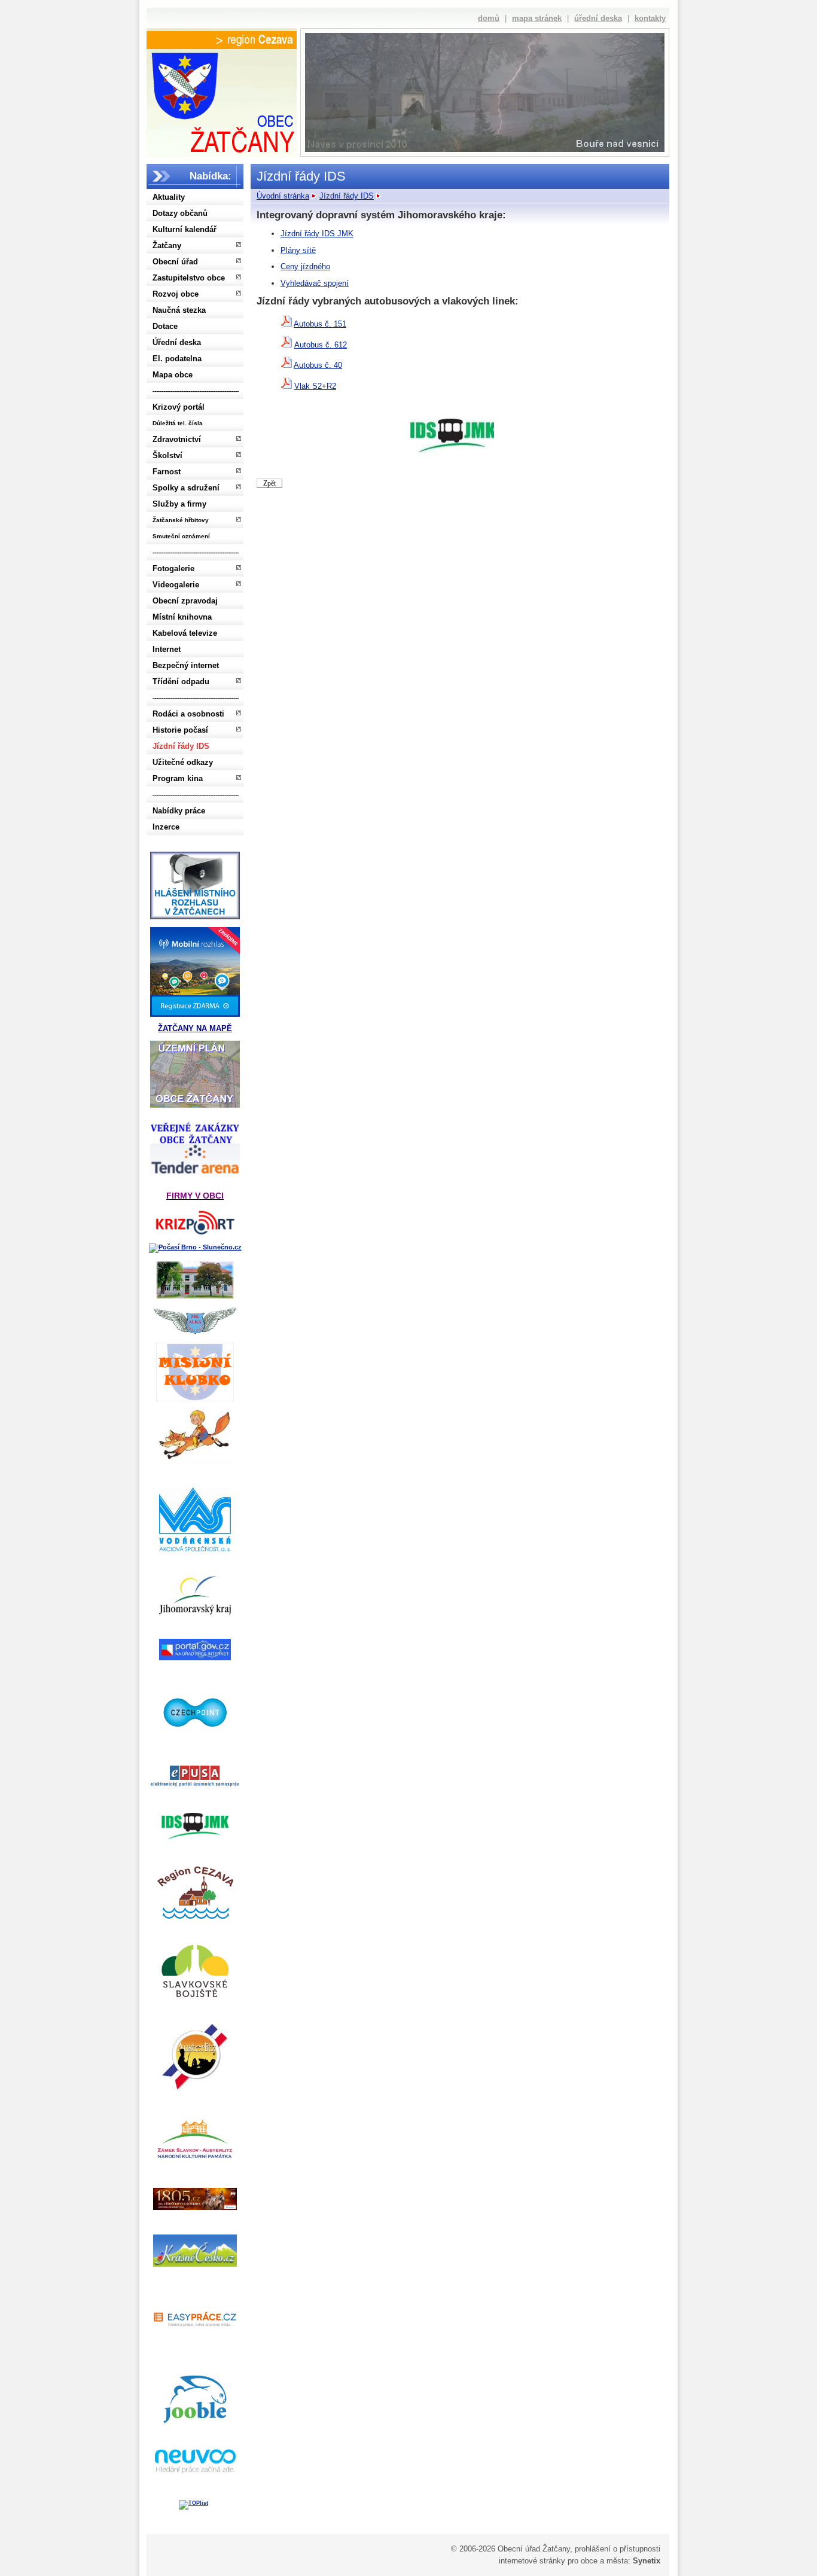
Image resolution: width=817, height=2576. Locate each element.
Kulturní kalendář (185, 229)
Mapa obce (173, 375)
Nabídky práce (179, 811)
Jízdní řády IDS (181, 746)
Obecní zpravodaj (185, 601)
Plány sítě (298, 250)
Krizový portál (179, 407)
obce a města (604, 2561)
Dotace (165, 326)
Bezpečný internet (186, 665)
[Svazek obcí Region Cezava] (222, 40)
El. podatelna (177, 359)
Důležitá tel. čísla (178, 423)
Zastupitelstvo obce (189, 278)
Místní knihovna (182, 617)
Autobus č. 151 (320, 324)
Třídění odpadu (181, 682)
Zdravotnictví (177, 439)
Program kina (178, 778)
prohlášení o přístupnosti (618, 2549)
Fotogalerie (173, 568)
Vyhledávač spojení (315, 283)
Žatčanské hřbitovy (181, 520)
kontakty (650, 18)
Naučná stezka (179, 310)
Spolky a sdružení (186, 488)
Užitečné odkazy (183, 762)
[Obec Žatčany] (221, 100)
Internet (167, 649)
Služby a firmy (179, 504)
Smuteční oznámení (181, 536)
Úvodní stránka (283, 196)
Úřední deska (177, 342)
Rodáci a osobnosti (188, 714)
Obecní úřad (175, 262)
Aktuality (169, 197)
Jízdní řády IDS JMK (317, 234)
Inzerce (166, 827)
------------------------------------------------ (196, 391)
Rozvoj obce (176, 294)
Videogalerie (176, 585)
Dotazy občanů (180, 213)
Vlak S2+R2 (315, 386)
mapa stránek (537, 18)
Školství (167, 455)
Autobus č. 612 (321, 345)
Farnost (167, 472)
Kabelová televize (185, 633)
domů (489, 18)
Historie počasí (180, 730)
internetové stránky (532, 2561)
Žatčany (167, 246)
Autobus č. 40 (318, 365)
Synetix (647, 2561)
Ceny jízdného (305, 266)
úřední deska (598, 18)
